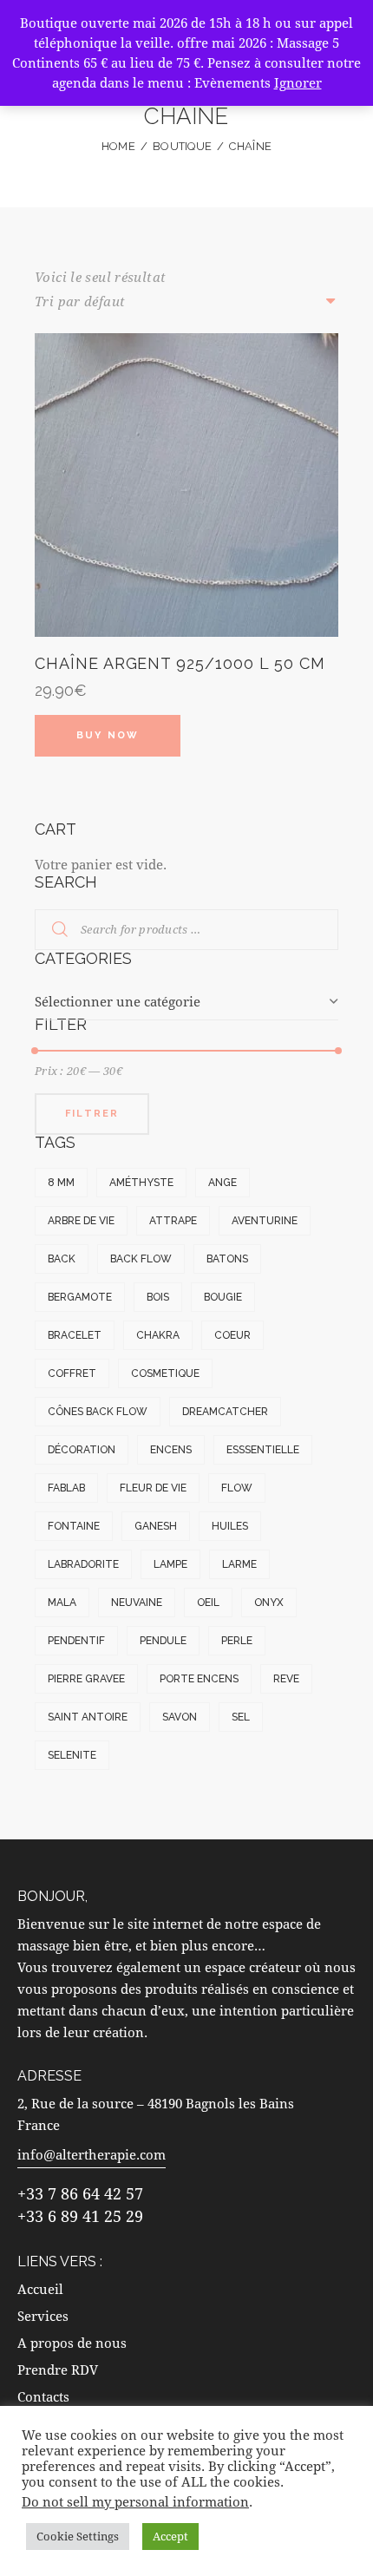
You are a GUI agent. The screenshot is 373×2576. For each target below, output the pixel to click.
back (62, 1259)
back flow (141, 1259)
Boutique (182, 146)
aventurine (265, 1221)
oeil (208, 1603)
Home (118, 146)
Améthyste (141, 1183)
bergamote (80, 1297)
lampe (170, 1564)
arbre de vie (81, 1221)
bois (158, 1297)
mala (62, 1603)
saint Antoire (88, 1717)
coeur (232, 1335)
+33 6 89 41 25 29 (80, 2216)
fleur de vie (153, 1488)
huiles (230, 1526)
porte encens (199, 1679)
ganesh (156, 1526)
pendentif (76, 1641)
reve (286, 1679)
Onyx (269, 1603)
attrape (173, 1221)
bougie (223, 1297)
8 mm (61, 1183)
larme (239, 1564)
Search (49, 930)
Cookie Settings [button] (78, 2536)
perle (237, 1641)
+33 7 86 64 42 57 (80, 2193)
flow (237, 1488)
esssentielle (263, 1450)
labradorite (83, 1564)
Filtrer (92, 1114)
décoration (82, 1450)
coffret (72, 1373)
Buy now (108, 735)
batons (227, 1259)
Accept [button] (170, 2536)
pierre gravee (86, 1679)
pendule (163, 1641)
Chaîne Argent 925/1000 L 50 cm (180, 663)
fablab (66, 1488)
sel (241, 1717)
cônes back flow (98, 1412)
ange (222, 1183)
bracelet (75, 1335)
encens (171, 1450)
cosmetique (165, 1373)
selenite (72, 1755)
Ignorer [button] (298, 82)
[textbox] (186, 1002)
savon (180, 1717)
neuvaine (137, 1603)
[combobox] (186, 1002)
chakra (158, 1335)
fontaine (74, 1526)
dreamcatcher (225, 1412)
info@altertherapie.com (92, 2154)
